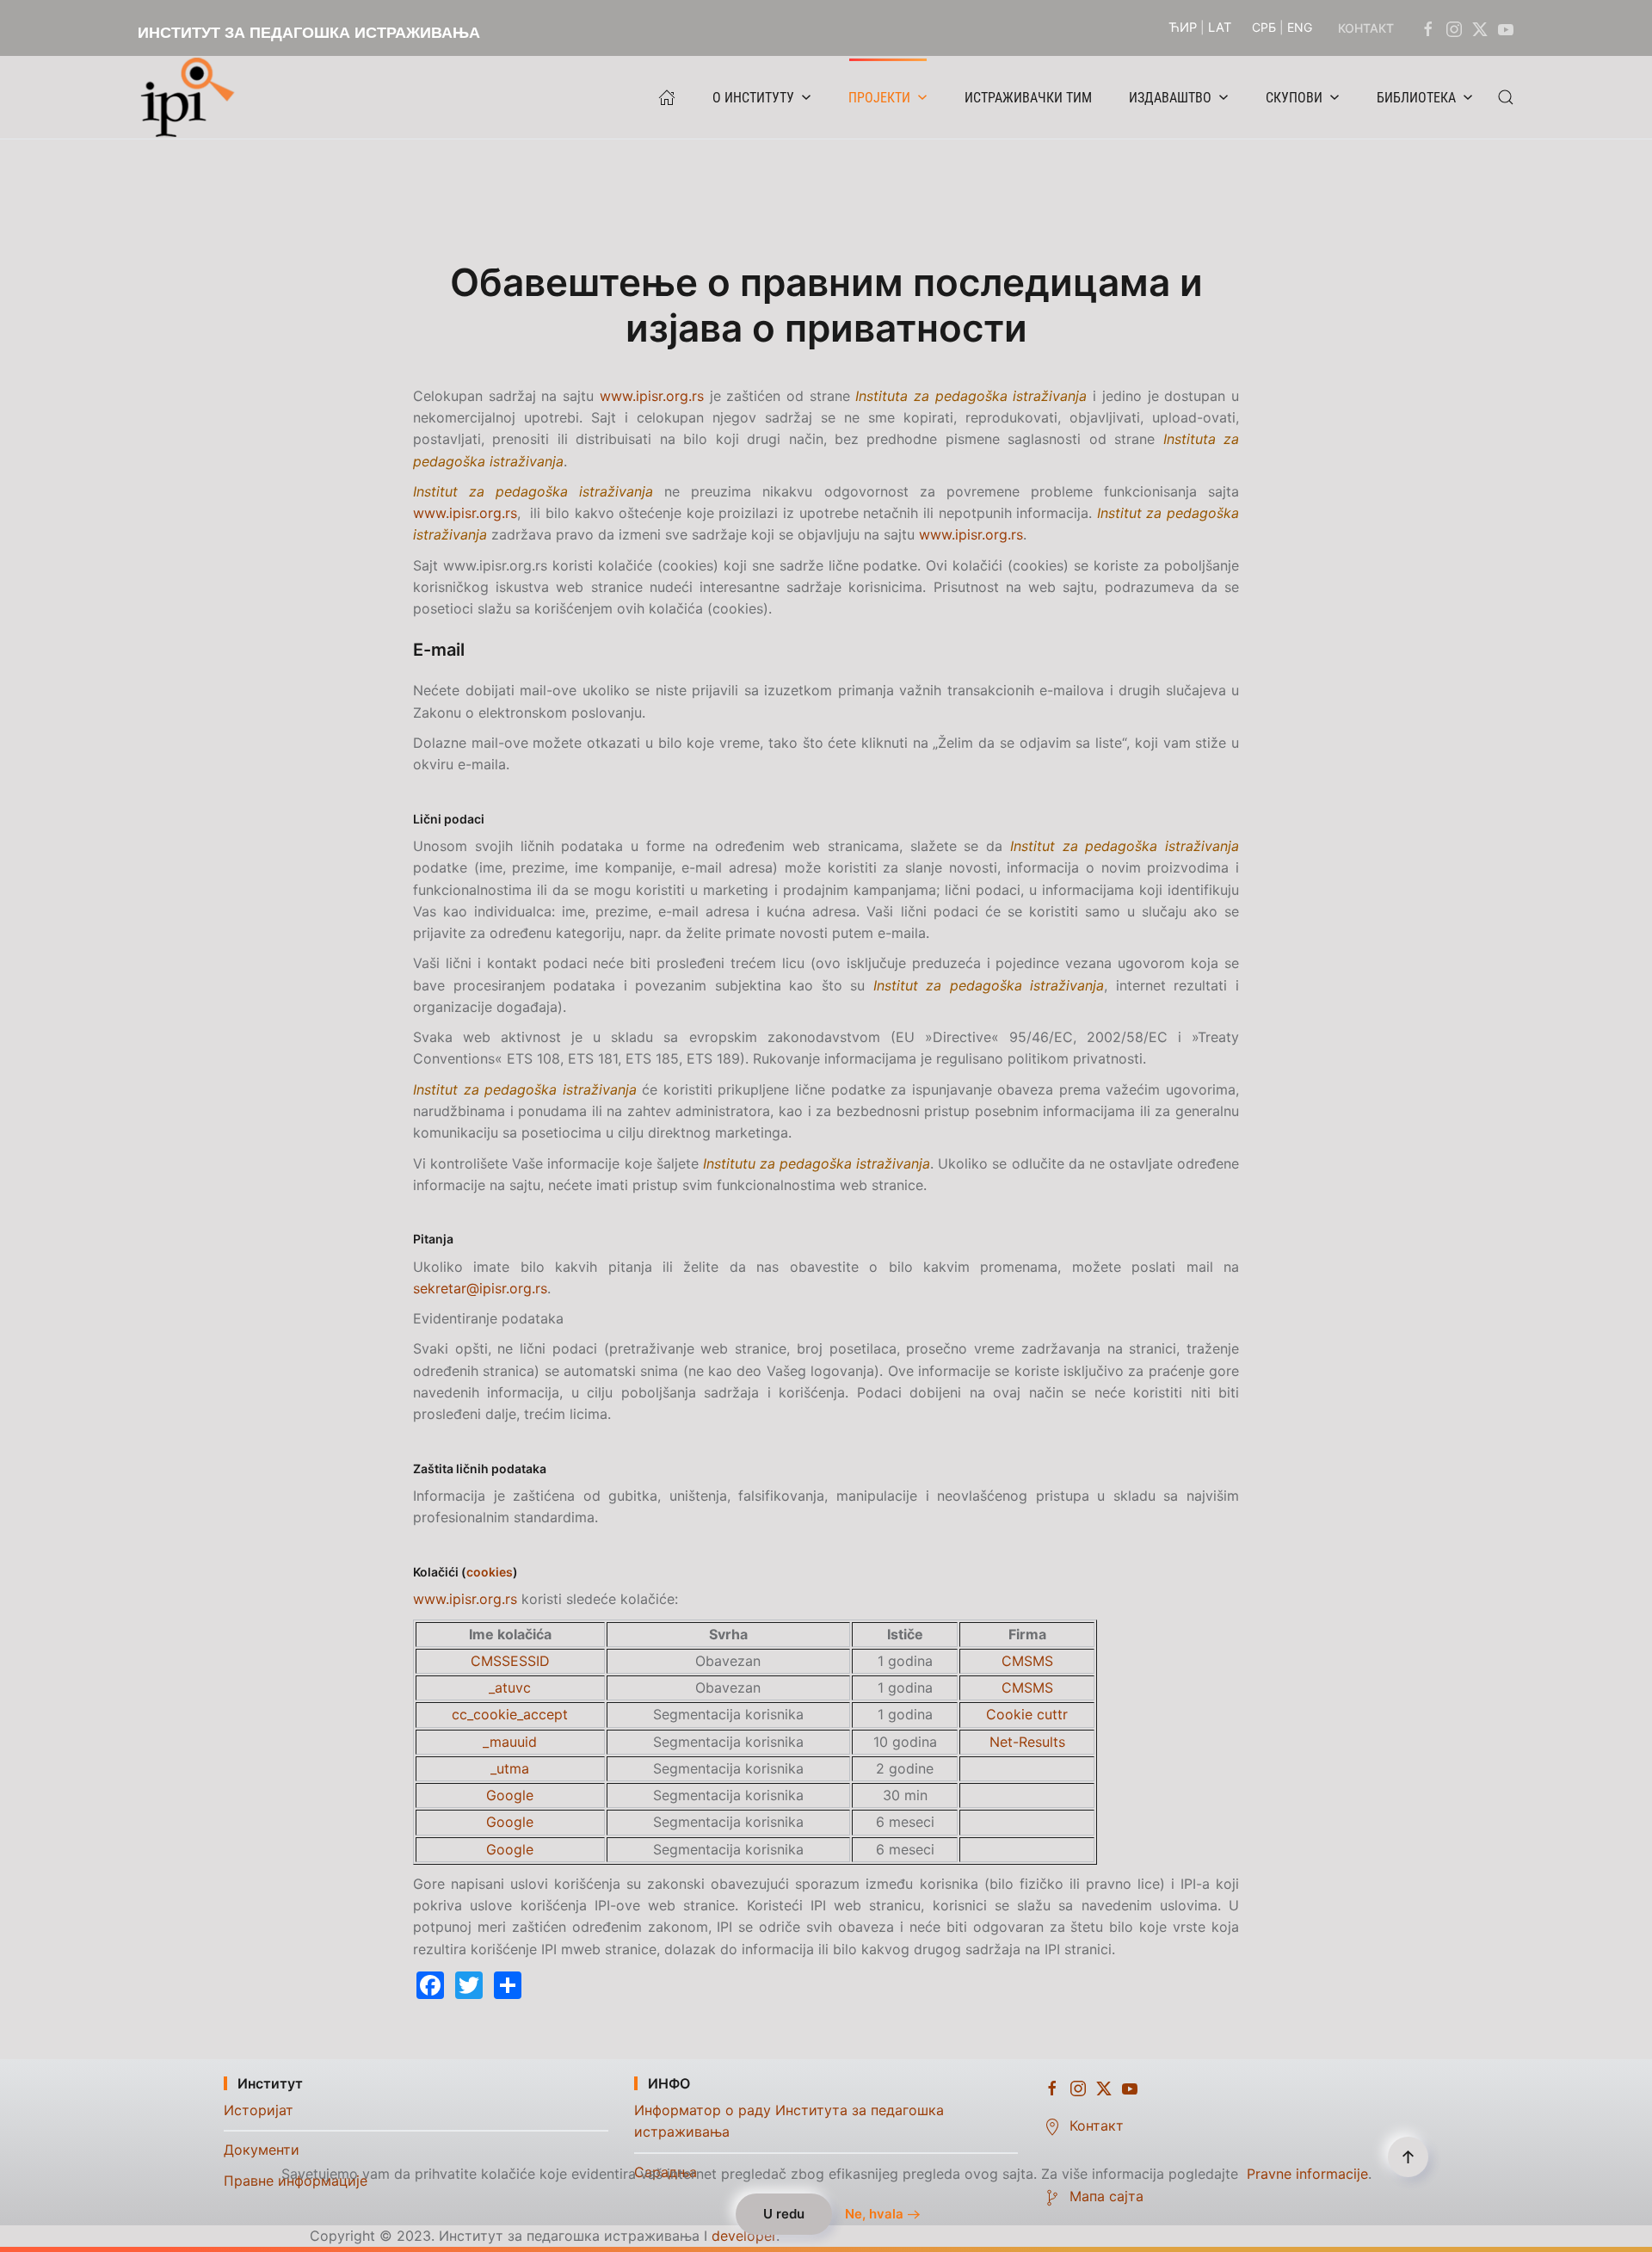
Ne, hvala (874, 2214)
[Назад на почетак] (192, 97)
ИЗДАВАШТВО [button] (1170, 98)
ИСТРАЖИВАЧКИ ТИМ (1028, 98)
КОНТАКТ (1366, 28)
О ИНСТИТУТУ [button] (753, 98)
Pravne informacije (1307, 2174)
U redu (784, 2214)
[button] (1506, 97)
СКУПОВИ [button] (1294, 98)
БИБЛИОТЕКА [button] (1416, 98)
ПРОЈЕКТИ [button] (879, 98)
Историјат (259, 2110)
